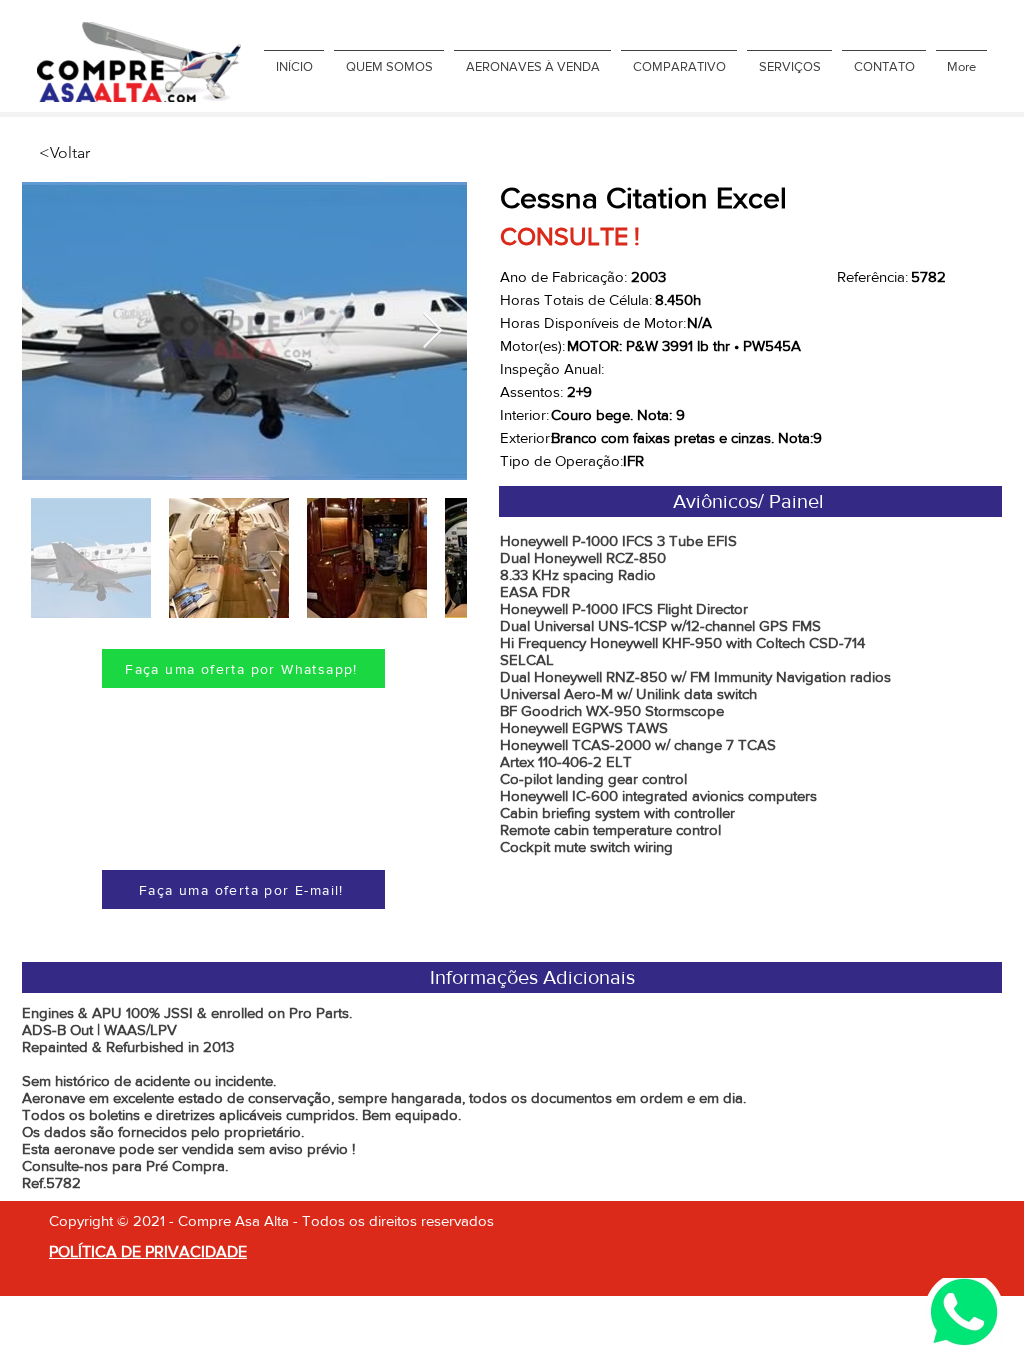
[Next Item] (432, 331)
